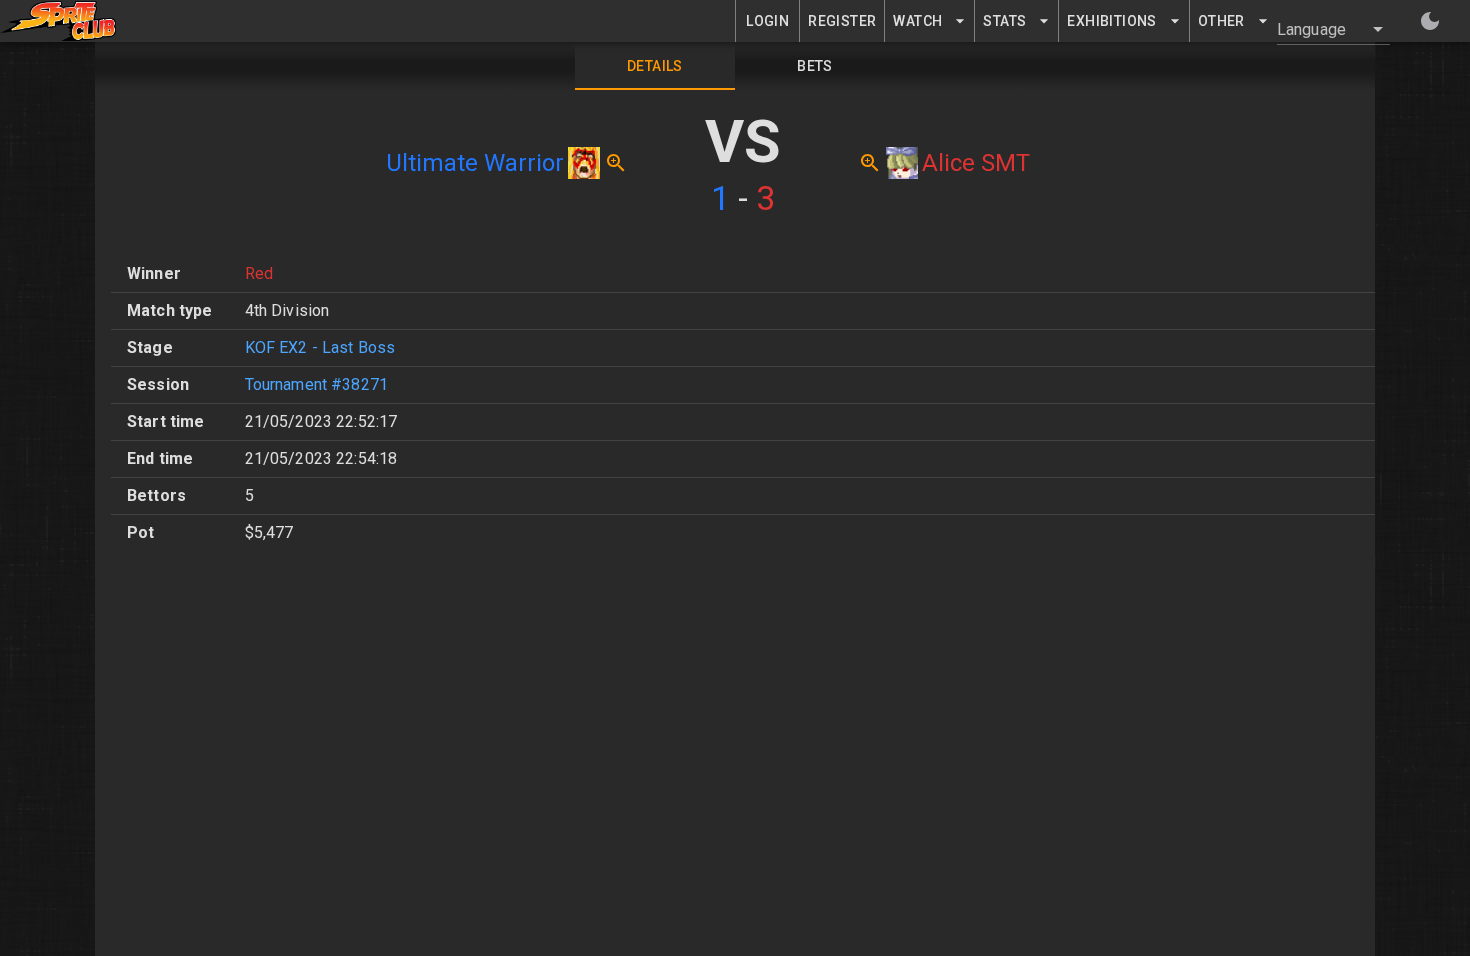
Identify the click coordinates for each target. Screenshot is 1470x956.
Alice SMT (976, 163)
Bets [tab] (815, 66)
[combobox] (1321, 29)
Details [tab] (655, 66)
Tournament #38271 (317, 384)
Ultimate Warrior (475, 163)
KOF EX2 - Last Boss (320, 347)
